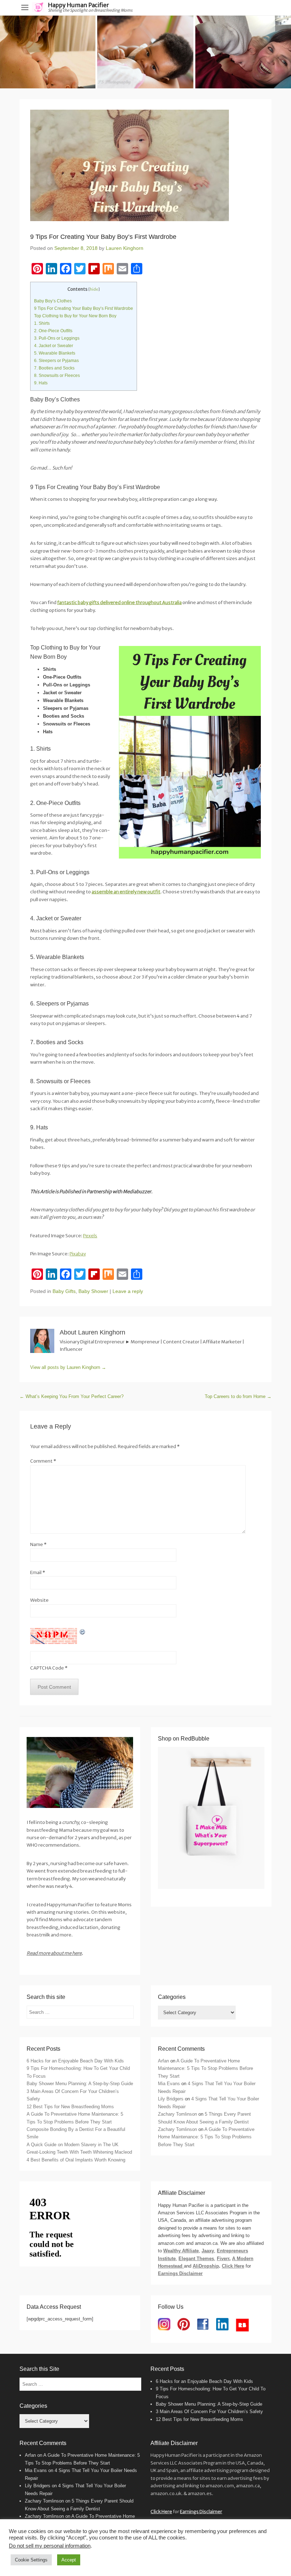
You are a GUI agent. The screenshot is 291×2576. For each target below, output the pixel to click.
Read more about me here (54, 1953)
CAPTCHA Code (47, 1668)
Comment (43, 1461)
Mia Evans (169, 2084)
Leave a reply (128, 1291)
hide (94, 289)
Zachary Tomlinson (177, 2114)
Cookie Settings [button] (31, 2560)
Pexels (90, 1236)
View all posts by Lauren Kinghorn (68, 1367)
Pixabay (78, 1254)
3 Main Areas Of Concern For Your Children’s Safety (209, 2411)
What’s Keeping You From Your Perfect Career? (72, 1396)
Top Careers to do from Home (238, 1396)
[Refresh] (83, 1632)
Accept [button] (69, 2560)
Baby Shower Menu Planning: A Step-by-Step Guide (80, 2084)
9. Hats (41, 383)
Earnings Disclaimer (180, 2273)
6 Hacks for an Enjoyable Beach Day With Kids (75, 2061)
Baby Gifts (64, 1291)
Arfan (163, 2061)
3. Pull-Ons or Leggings (57, 338)
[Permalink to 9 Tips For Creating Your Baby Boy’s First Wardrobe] (145, 165)
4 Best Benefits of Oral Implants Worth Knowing (76, 2160)
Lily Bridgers (171, 2099)
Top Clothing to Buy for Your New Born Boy (75, 316)
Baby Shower (93, 1291)
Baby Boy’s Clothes (53, 301)
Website (39, 1600)
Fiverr (223, 2259)
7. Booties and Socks (54, 368)
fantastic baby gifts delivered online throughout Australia (119, 602)
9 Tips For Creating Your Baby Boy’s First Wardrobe (84, 308)
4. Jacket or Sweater (54, 346)
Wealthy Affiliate (181, 2251)
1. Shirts (42, 323)
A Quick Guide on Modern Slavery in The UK (73, 2145)
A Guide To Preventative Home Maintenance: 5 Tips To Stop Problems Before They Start (205, 2068)
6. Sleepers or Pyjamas (56, 361)
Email (38, 1572)
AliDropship (206, 2266)
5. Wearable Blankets (55, 353)
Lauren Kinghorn (125, 248)
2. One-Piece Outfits (53, 331)
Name (38, 1544)
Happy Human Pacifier (78, 5)
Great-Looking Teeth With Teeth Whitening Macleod (79, 2152)
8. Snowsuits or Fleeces (57, 376)
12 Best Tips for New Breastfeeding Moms (70, 2107)
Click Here (233, 2266)
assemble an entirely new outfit (126, 892)
